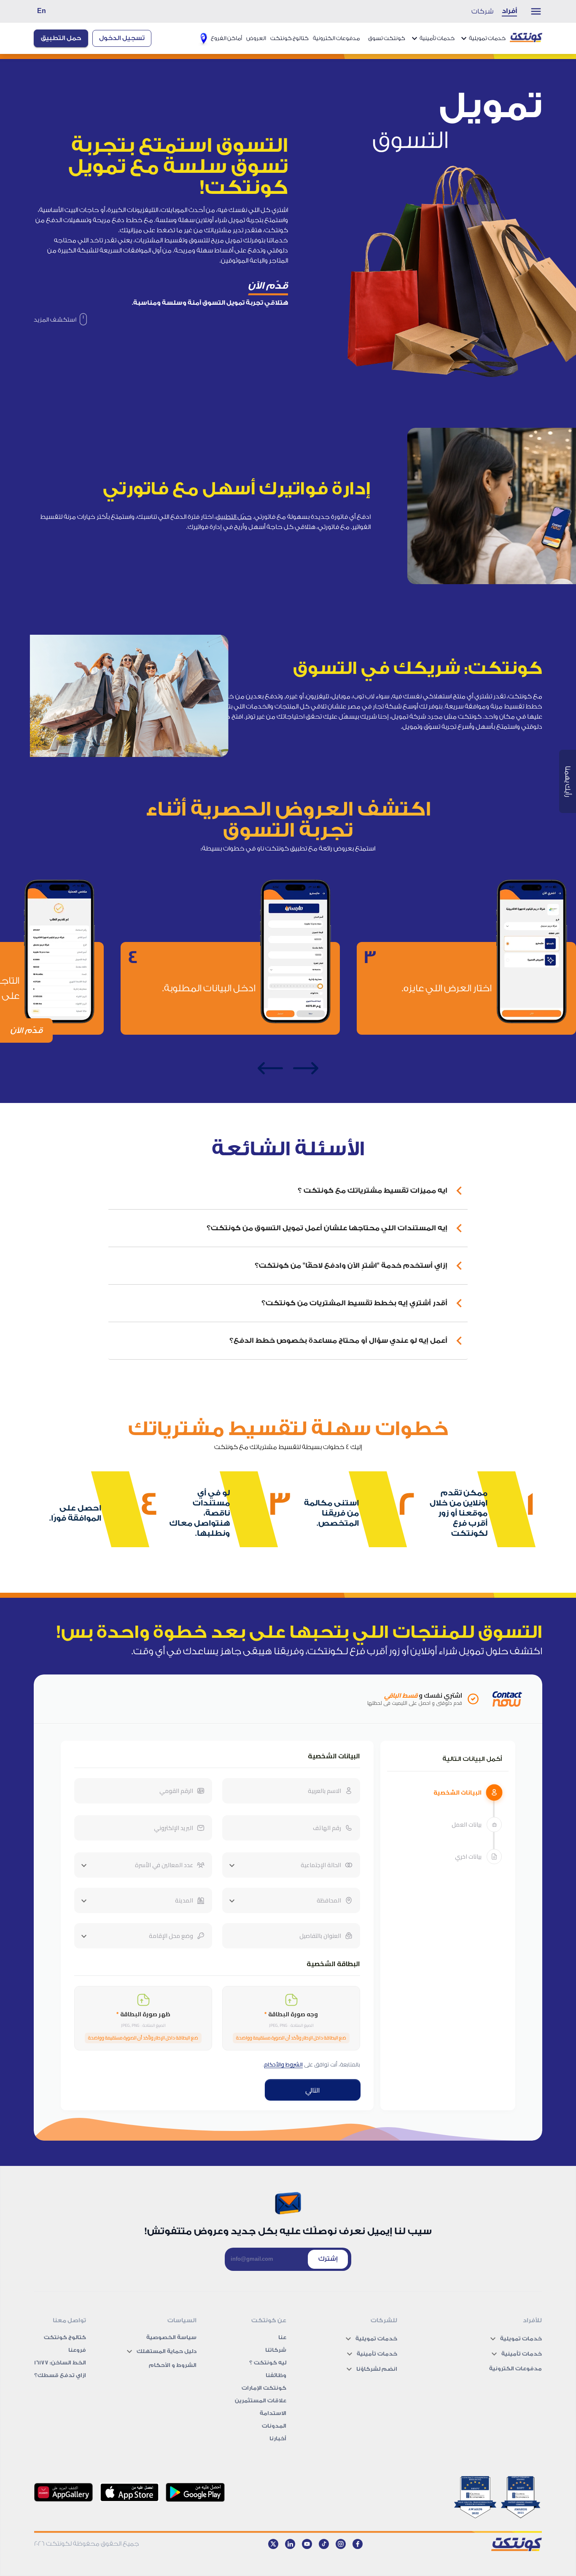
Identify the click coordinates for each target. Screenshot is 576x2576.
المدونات (274, 2426)
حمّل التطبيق (234, 517)
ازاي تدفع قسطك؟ (60, 2375)
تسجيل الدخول (122, 38)
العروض (256, 38)
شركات (482, 11)
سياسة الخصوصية (171, 2337)
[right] (306, 1068)
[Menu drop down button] (532, 11)
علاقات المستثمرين (261, 2400)
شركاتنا (276, 2350)
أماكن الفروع (226, 38)
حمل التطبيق (61, 38)
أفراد (509, 11)
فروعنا (77, 2350)
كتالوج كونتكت (289, 38)
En (42, 11)
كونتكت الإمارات (264, 2388)
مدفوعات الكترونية (336, 38)
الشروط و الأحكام (173, 2365)
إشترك (328, 2259)
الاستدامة (273, 2413)
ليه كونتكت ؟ (268, 2363)
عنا (282, 2337)
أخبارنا (278, 2438)
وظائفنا (276, 2375)
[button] (288, 1191)
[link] (60, 320)
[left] (270, 1068)
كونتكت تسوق (387, 38)
